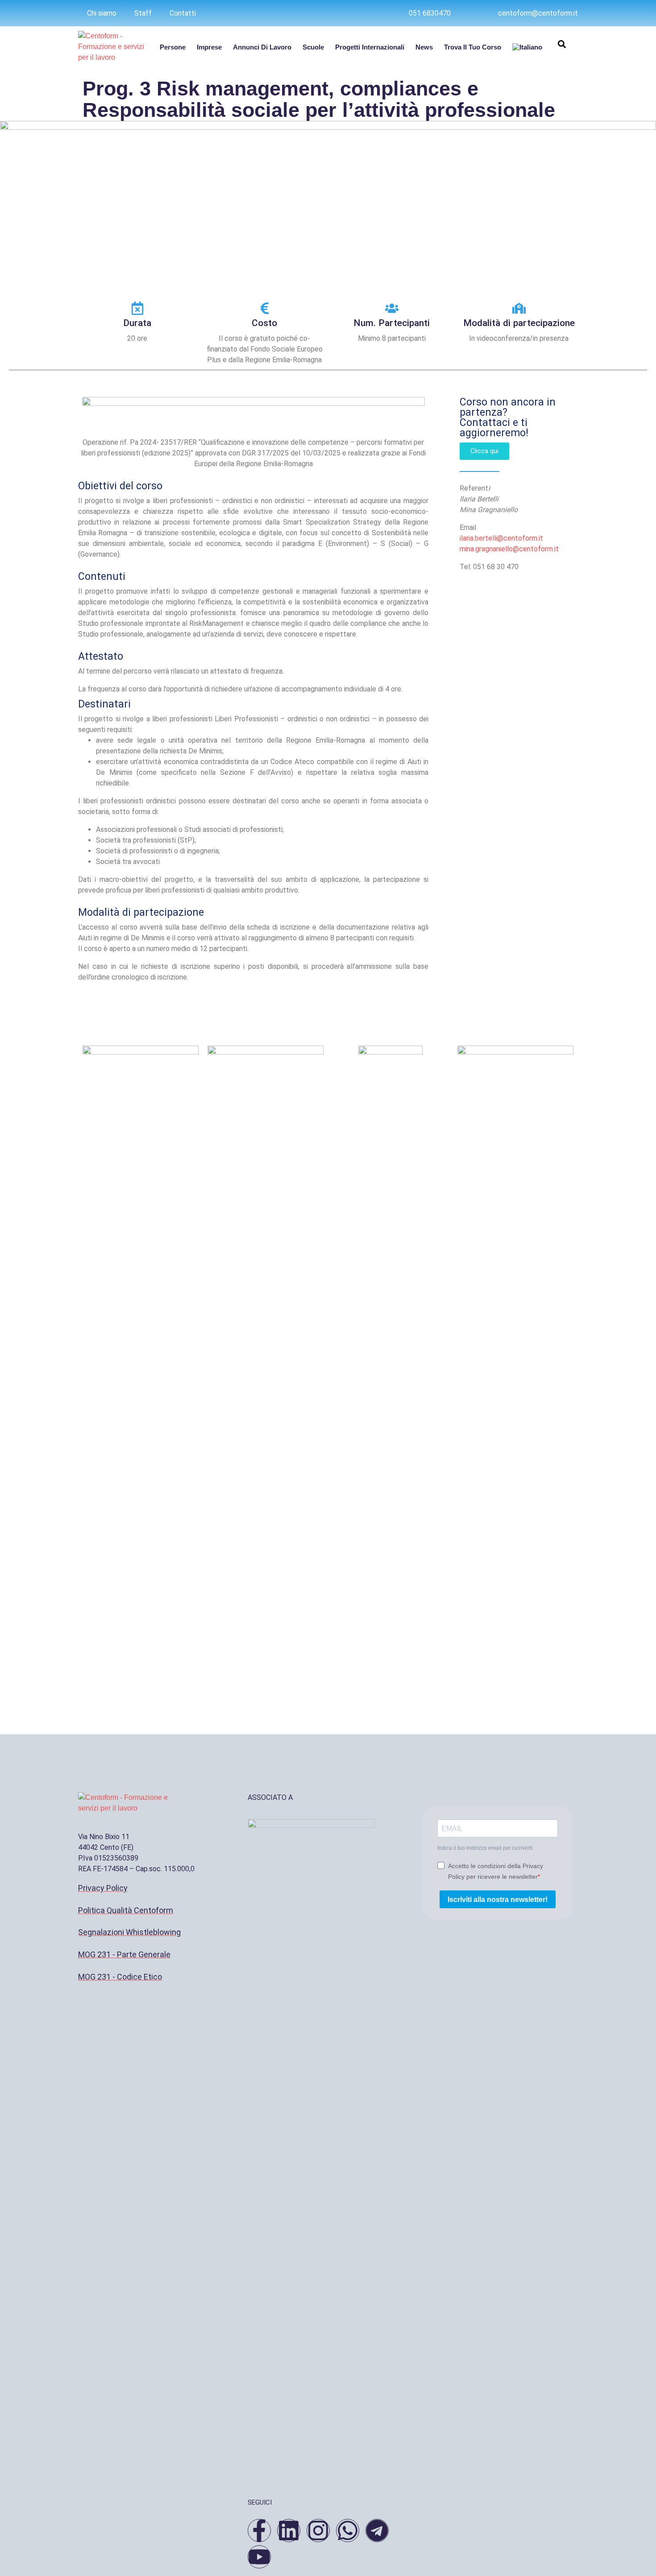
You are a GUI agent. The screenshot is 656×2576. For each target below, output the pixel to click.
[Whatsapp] (348, 2531)
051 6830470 (430, 13)
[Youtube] (259, 2557)
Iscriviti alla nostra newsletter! (498, 1900)
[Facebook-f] (259, 2531)
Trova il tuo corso (473, 47)
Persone (173, 47)
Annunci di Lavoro (262, 47)
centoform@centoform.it (538, 13)
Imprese (209, 47)
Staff (143, 13)
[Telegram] (377, 2531)
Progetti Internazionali (370, 47)
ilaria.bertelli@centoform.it (501, 538)
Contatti (183, 13)
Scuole (313, 47)
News (424, 47)
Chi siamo (102, 13)
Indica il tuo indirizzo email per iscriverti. (486, 1848)
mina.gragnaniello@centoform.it (509, 549)
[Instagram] (318, 2531)
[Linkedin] (289, 2531)
